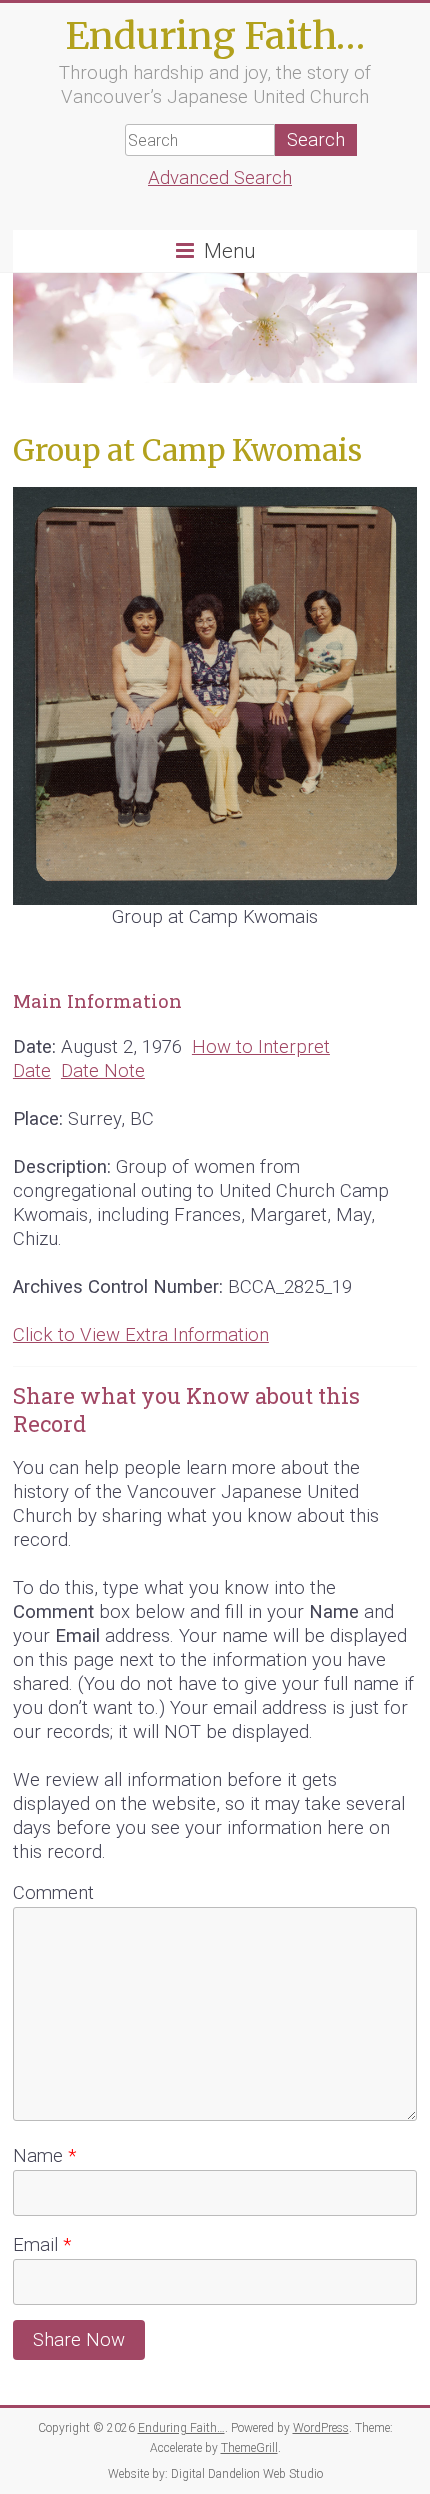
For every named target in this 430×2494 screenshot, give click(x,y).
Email (42, 2245)
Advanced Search (220, 178)
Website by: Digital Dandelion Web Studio (215, 2474)
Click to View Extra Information (141, 1335)
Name (44, 2156)
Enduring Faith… (215, 35)
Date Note (103, 1071)
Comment (53, 1893)
